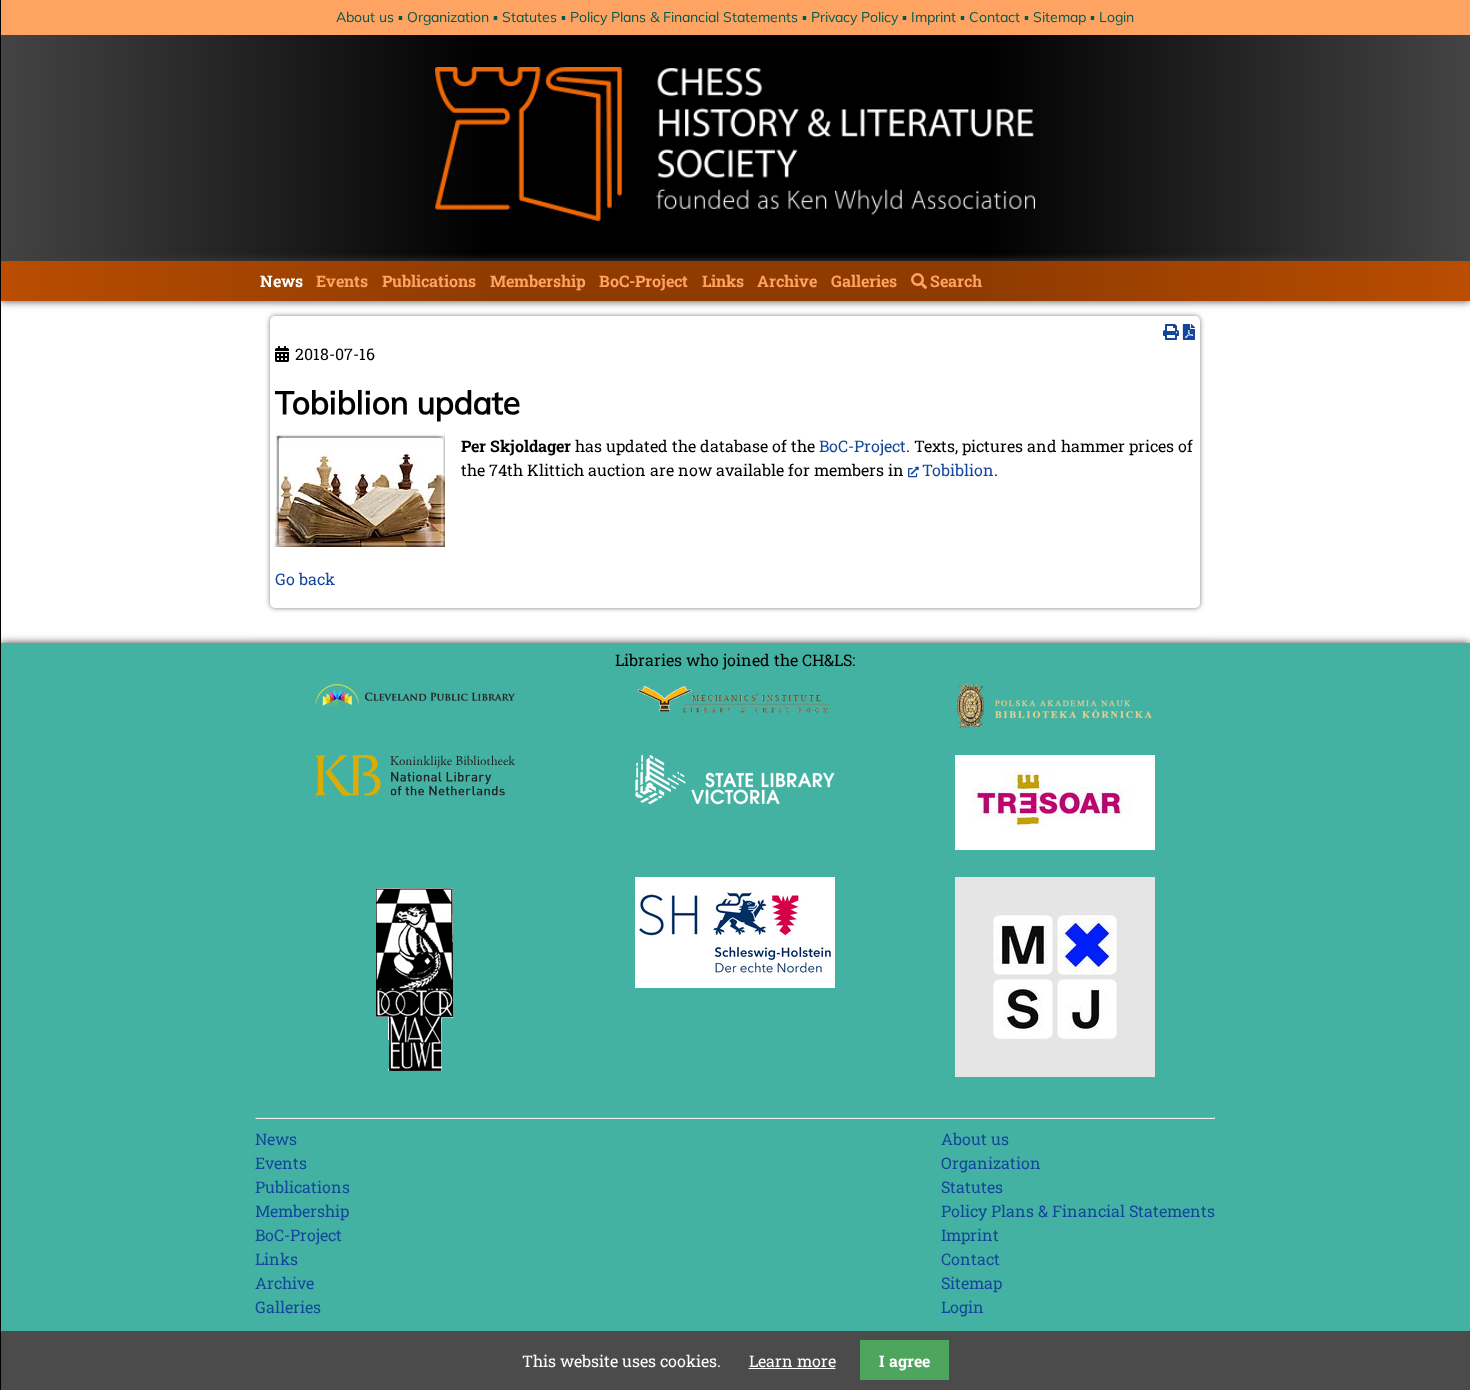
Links (723, 280)
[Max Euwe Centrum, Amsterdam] (415, 1075)
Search (956, 280)
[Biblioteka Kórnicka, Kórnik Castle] (1055, 721)
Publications (429, 280)
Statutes (529, 17)
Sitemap (1059, 17)
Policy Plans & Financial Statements (684, 17)
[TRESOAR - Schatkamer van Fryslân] (1055, 843)
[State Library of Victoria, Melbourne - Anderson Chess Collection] (735, 815)
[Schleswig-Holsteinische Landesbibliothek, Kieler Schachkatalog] (735, 981)
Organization (448, 17)
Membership (538, 280)
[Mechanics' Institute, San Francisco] (735, 707)
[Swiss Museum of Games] (1055, 1070)
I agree (904, 1360)
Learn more (792, 1360)
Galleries (864, 280)
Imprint (933, 17)
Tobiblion (958, 469)
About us (365, 17)
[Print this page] (1171, 331)
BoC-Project (643, 280)
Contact (994, 17)
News (281, 280)
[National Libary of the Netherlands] (415, 789)
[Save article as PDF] (1189, 331)
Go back (305, 578)
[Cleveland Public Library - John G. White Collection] (415, 708)
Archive (787, 280)
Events (342, 280)
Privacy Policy (854, 17)
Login (1116, 17)
